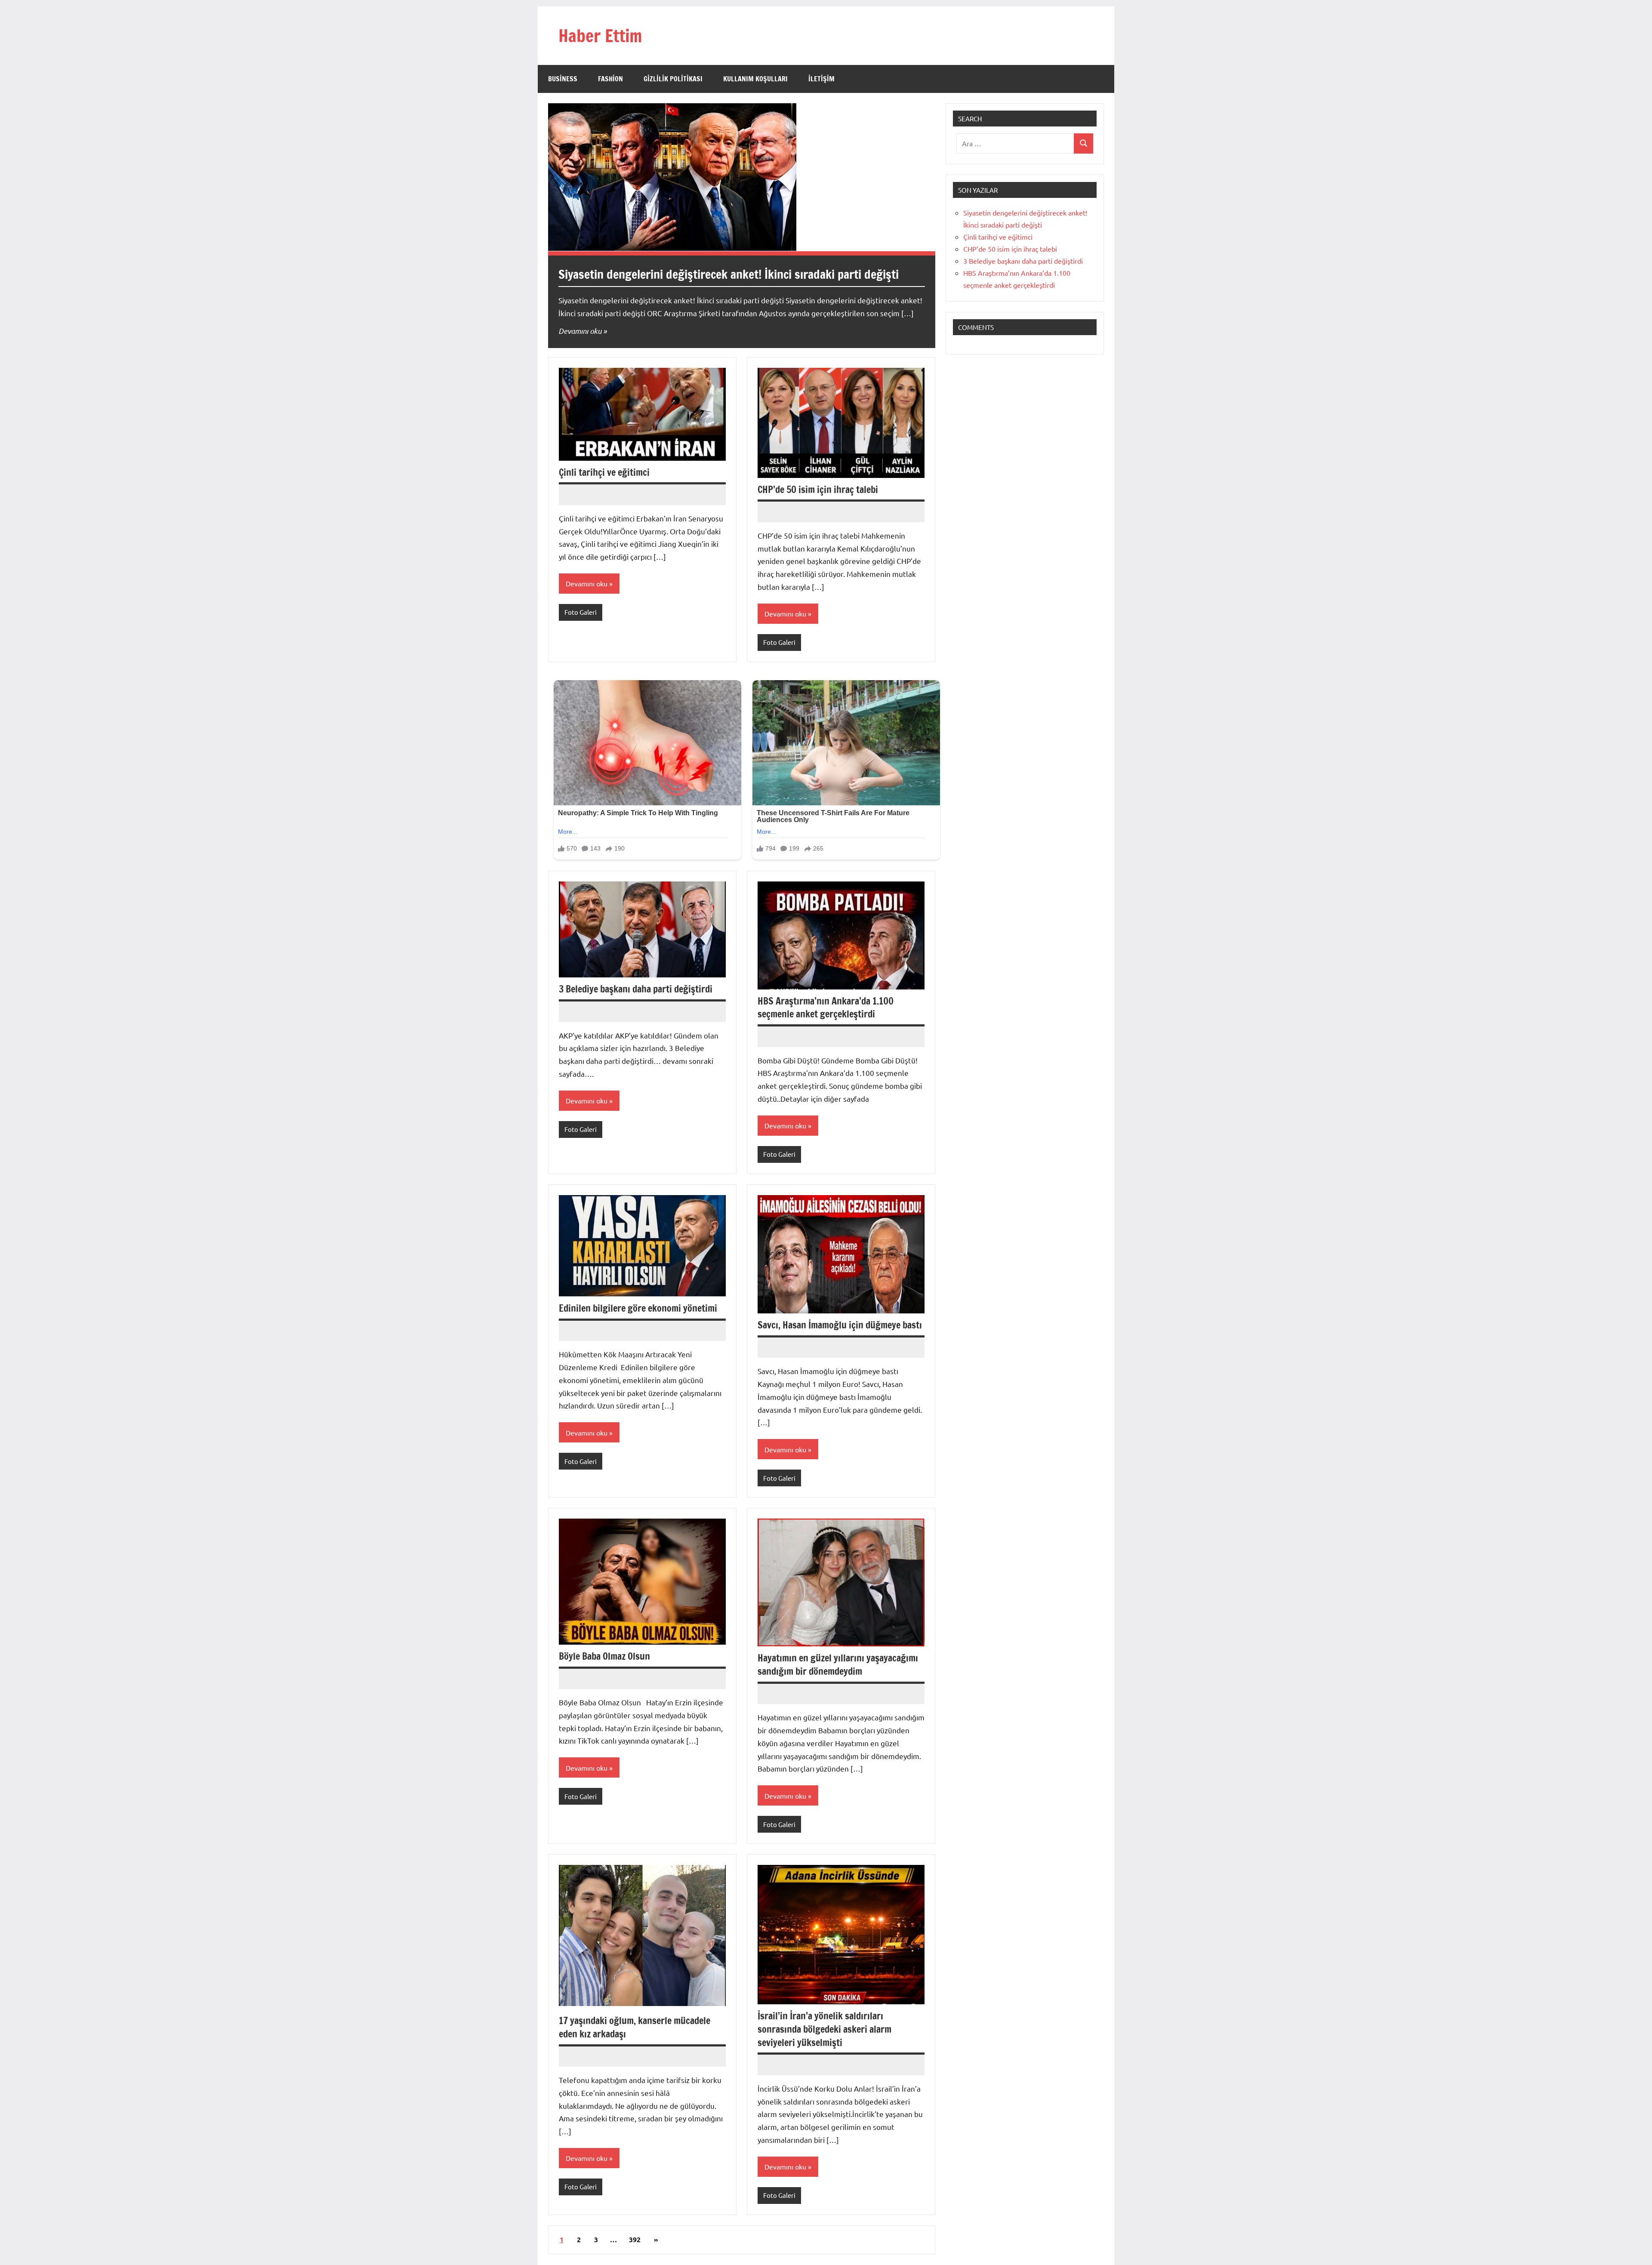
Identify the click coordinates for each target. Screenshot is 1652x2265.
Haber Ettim (600, 35)
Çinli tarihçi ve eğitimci (604, 472)
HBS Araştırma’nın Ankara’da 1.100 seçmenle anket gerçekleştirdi (826, 1008)
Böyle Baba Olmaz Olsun (604, 1656)
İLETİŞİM (821, 79)
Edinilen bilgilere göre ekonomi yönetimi (638, 1308)
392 (635, 2239)
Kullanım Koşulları (755, 79)
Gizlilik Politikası (673, 79)
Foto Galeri (581, 612)
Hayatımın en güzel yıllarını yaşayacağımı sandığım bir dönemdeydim (838, 1664)
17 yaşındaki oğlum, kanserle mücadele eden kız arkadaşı (635, 2027)
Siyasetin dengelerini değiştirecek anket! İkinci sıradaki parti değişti (729, 274)
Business (563, 79)
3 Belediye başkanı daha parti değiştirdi (636, 989)
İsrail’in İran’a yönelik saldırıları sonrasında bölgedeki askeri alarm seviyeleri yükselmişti (824, 2029)
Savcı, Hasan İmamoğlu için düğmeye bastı (840, 1325)
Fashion (610, 79)
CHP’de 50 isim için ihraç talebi (818, 489)
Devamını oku (580, 331)
